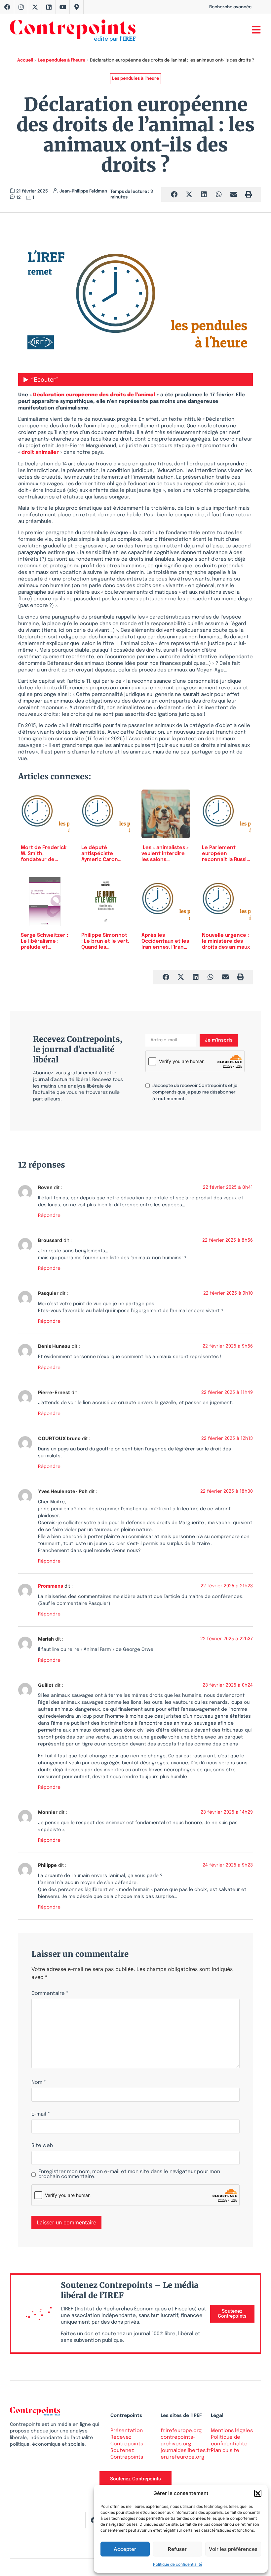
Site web (42, 2146)
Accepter (125, 2549)
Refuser (177, 2549)
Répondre (49, 1216)
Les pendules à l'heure (61, 60)
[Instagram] (21, 7)
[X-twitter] (35, 7)
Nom (39, 2083)
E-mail (41, 2114)
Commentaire (50, 1994)
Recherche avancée (230, 7)
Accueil (25, 60)
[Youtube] (63, 7)
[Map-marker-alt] (77, 7)
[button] (258, 2493)
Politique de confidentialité (178, 2564)
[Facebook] (7, 7)
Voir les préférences (233, 2549)
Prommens (51, 1586)
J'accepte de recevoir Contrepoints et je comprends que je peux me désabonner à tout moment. (195, 1092)
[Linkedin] (49, 7)
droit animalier (41, 452)
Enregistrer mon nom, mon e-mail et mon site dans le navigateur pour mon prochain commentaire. (129, 2174)
